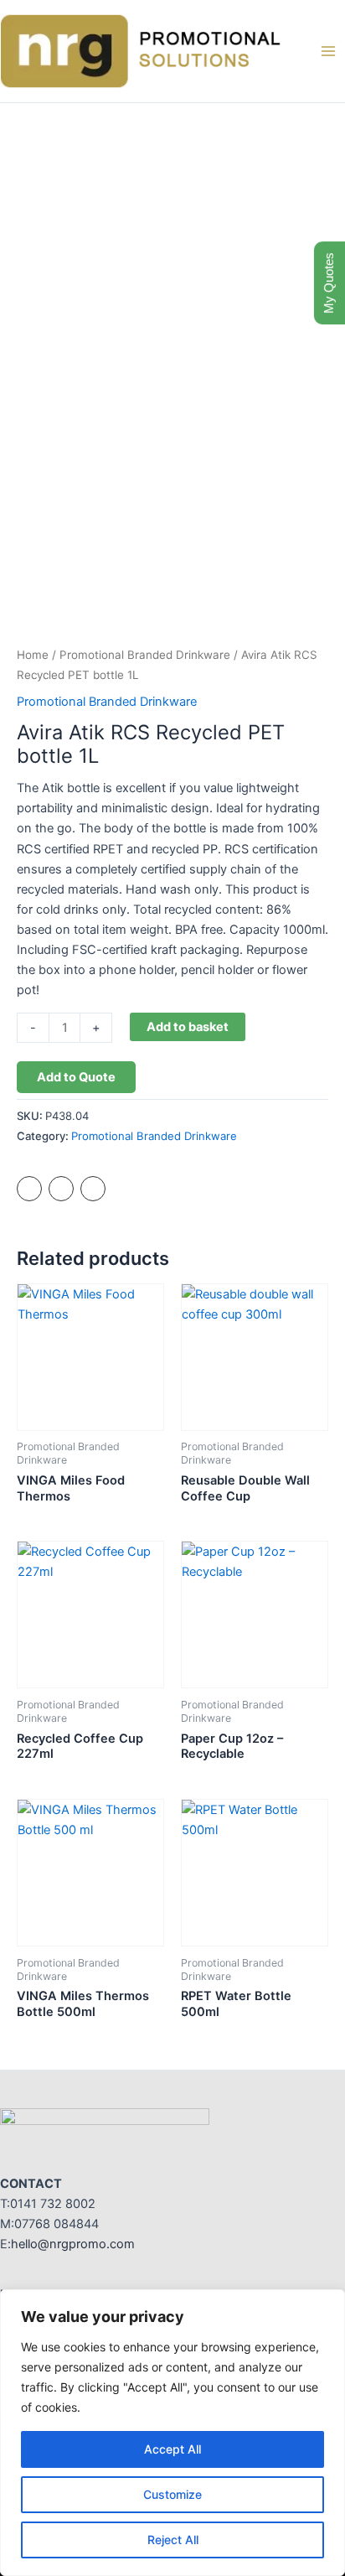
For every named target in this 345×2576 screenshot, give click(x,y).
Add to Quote (76, 1077)
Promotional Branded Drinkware (145, 655)
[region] (172, 2433)
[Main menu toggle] (328, 51)
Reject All (173, 2540)
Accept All (172, 2449)
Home (33, 655)
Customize (172, 2494)
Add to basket (188, 1027)
